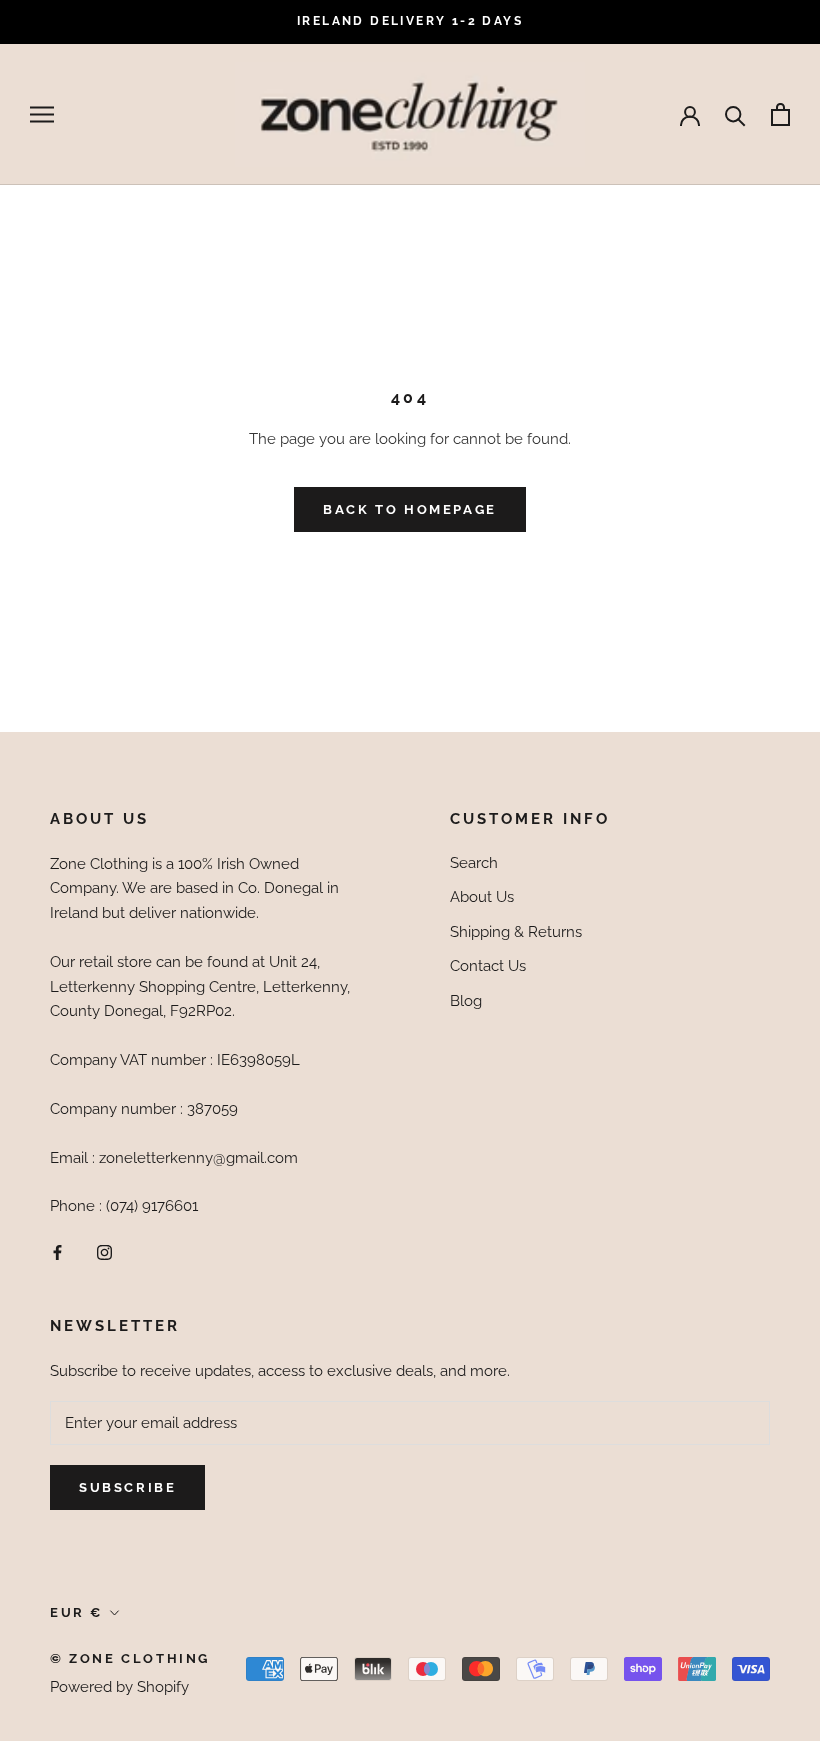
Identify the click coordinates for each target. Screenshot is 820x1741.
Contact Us (488, 966)
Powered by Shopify (119, 1687)
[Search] (735, 114)
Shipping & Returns (516, 932)
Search (474, 863)
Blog (466, 1001)
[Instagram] (104, 1251)
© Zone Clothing (130, 1658)
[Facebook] (57, 1251)
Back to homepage (410, 509)
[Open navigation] (42, 114)
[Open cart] (780, 114)
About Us (482, 897)
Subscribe (127, 1487)
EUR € (76, 1612)
